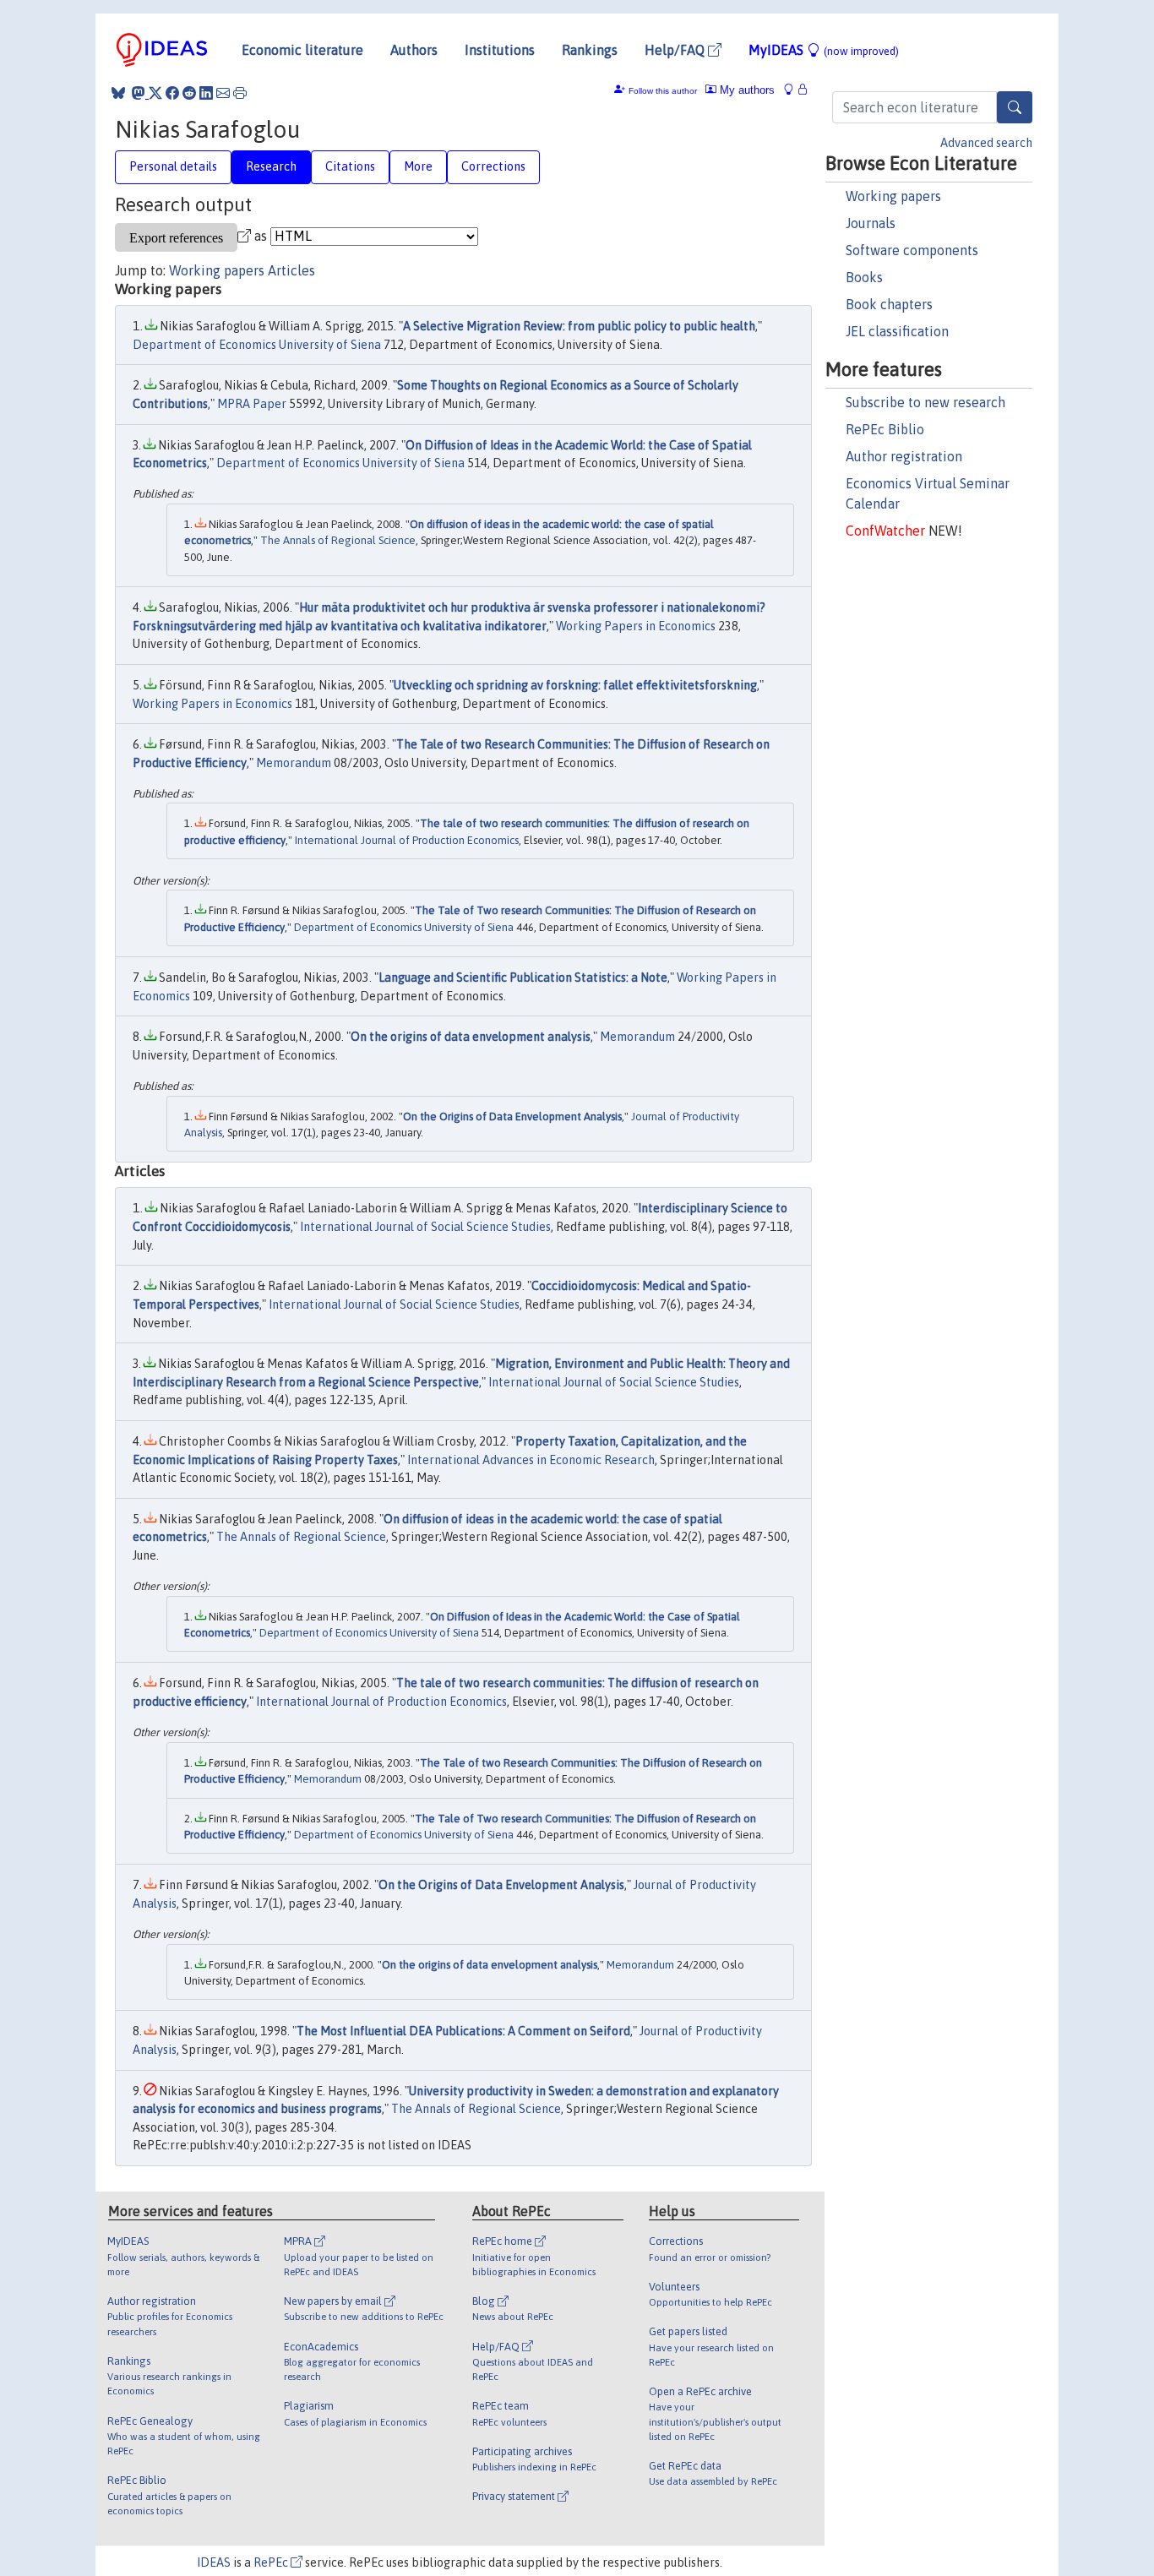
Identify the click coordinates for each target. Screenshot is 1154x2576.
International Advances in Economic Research (531, 1460)
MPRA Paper (252, 404)
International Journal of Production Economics (407, 840)
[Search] (1015, 107)
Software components (912, 250)
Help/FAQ (676, 50)
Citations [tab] (350, 166)
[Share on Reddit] (189, 93)
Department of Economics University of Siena (257, 345)
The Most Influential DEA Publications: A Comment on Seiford (463, 2031)
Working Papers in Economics (636, 626)
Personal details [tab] (173, 166)
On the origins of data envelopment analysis (471, 1037)
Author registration (904, 456)
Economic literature (302, 50)
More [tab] (418, 166)
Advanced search (986, 143)
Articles (291, 270)
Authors (414, 50)
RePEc (272, 2562)
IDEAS (214, 2562)
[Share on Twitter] (155, 93)
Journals (871, 223)
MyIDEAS (824, 50)
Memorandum (294, 763)
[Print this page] (240, 93)
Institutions (500, 50)
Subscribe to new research (925, 402)
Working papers (893, 196)
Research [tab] (271, 166)
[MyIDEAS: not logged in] (793, 90)
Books (864, 277)
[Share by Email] (223, 93)
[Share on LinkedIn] (206, 93)
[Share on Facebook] (172, 93)
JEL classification (897, 331)
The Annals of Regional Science (338, 540)
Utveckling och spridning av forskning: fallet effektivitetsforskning (575, 685)
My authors (746, 90)
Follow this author (663, 91)
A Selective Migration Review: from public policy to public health (579, 326)
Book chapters (889, 304)
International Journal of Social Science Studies (425, 1227)
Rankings (590, 50)
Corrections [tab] (493, 166)
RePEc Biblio (885, 429)
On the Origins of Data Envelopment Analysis (512, 1116)
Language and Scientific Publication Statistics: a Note (523, 978)
